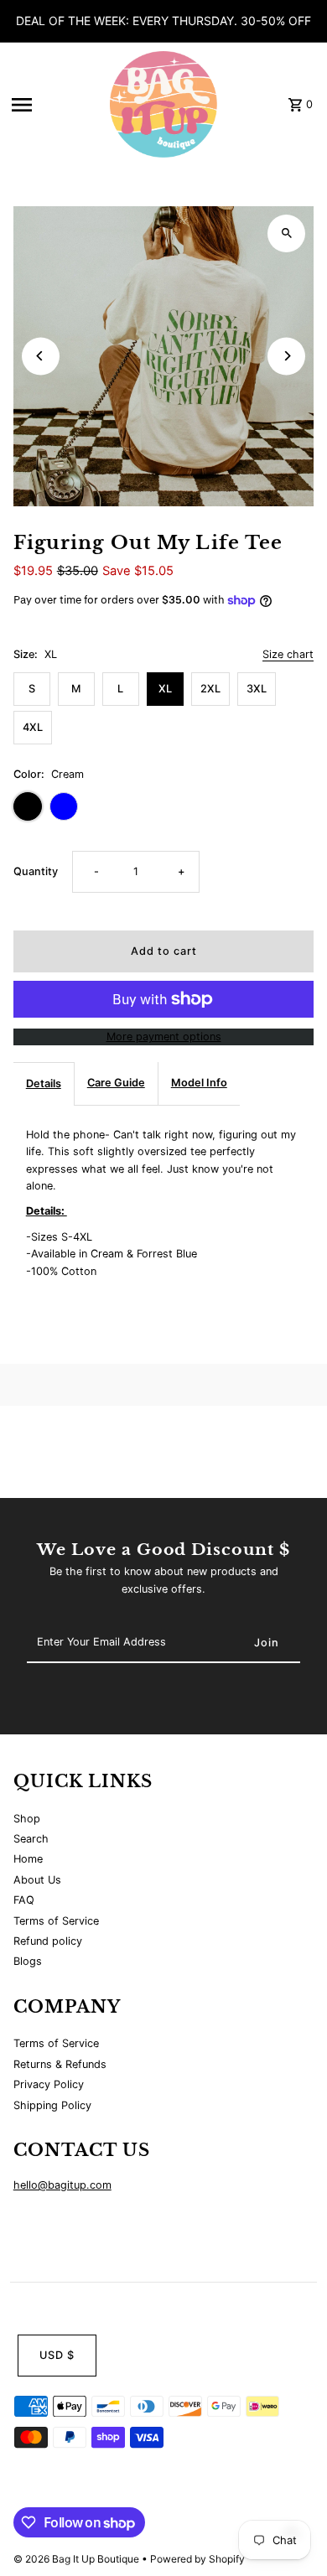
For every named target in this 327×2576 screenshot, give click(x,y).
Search (31, 1839)
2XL (210, 689)
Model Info (199, 1083)
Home (28, 1859)
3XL (257, 689)
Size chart (288, 655)
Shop (27, 1819)
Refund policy (48, 1941)
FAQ (24, 1900)
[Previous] (41, 356)
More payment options (164, 1037)
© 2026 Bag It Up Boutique (78, 2559)
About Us (37, 1880)
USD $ (57, 2355)
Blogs (28, 1961)
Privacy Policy (49, 2084)
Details (44, 1083)
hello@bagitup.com (62, 2185)
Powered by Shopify (197, 2559)
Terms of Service (56, 1921)
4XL (33, 727)
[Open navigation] (51, 105)
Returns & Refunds (60, 2064)
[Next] (286, 356)
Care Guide (116, 1083)
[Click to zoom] (286, 233)
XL (165, 689)
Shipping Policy (52, 2105)
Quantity (36, 871)
